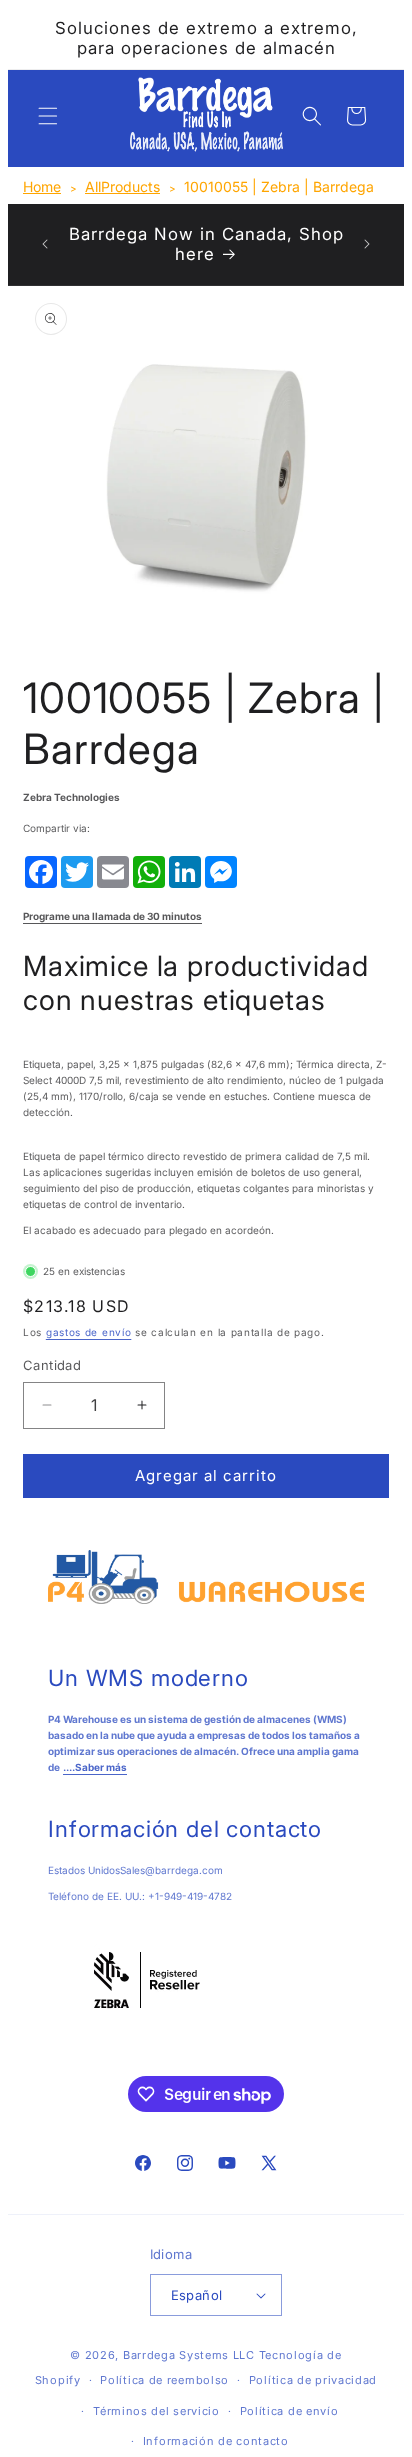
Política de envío (289, 2411)
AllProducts (122, 186)
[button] (48, 116)
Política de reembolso (164, 2380)
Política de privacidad (313, 2380)
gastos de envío (89, 1332)
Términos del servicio (156, 2411)
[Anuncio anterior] (45, 244)
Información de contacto (216, 2441)
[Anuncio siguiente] (367, 244)
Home (42, 186)
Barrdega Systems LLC (189, 2355)
